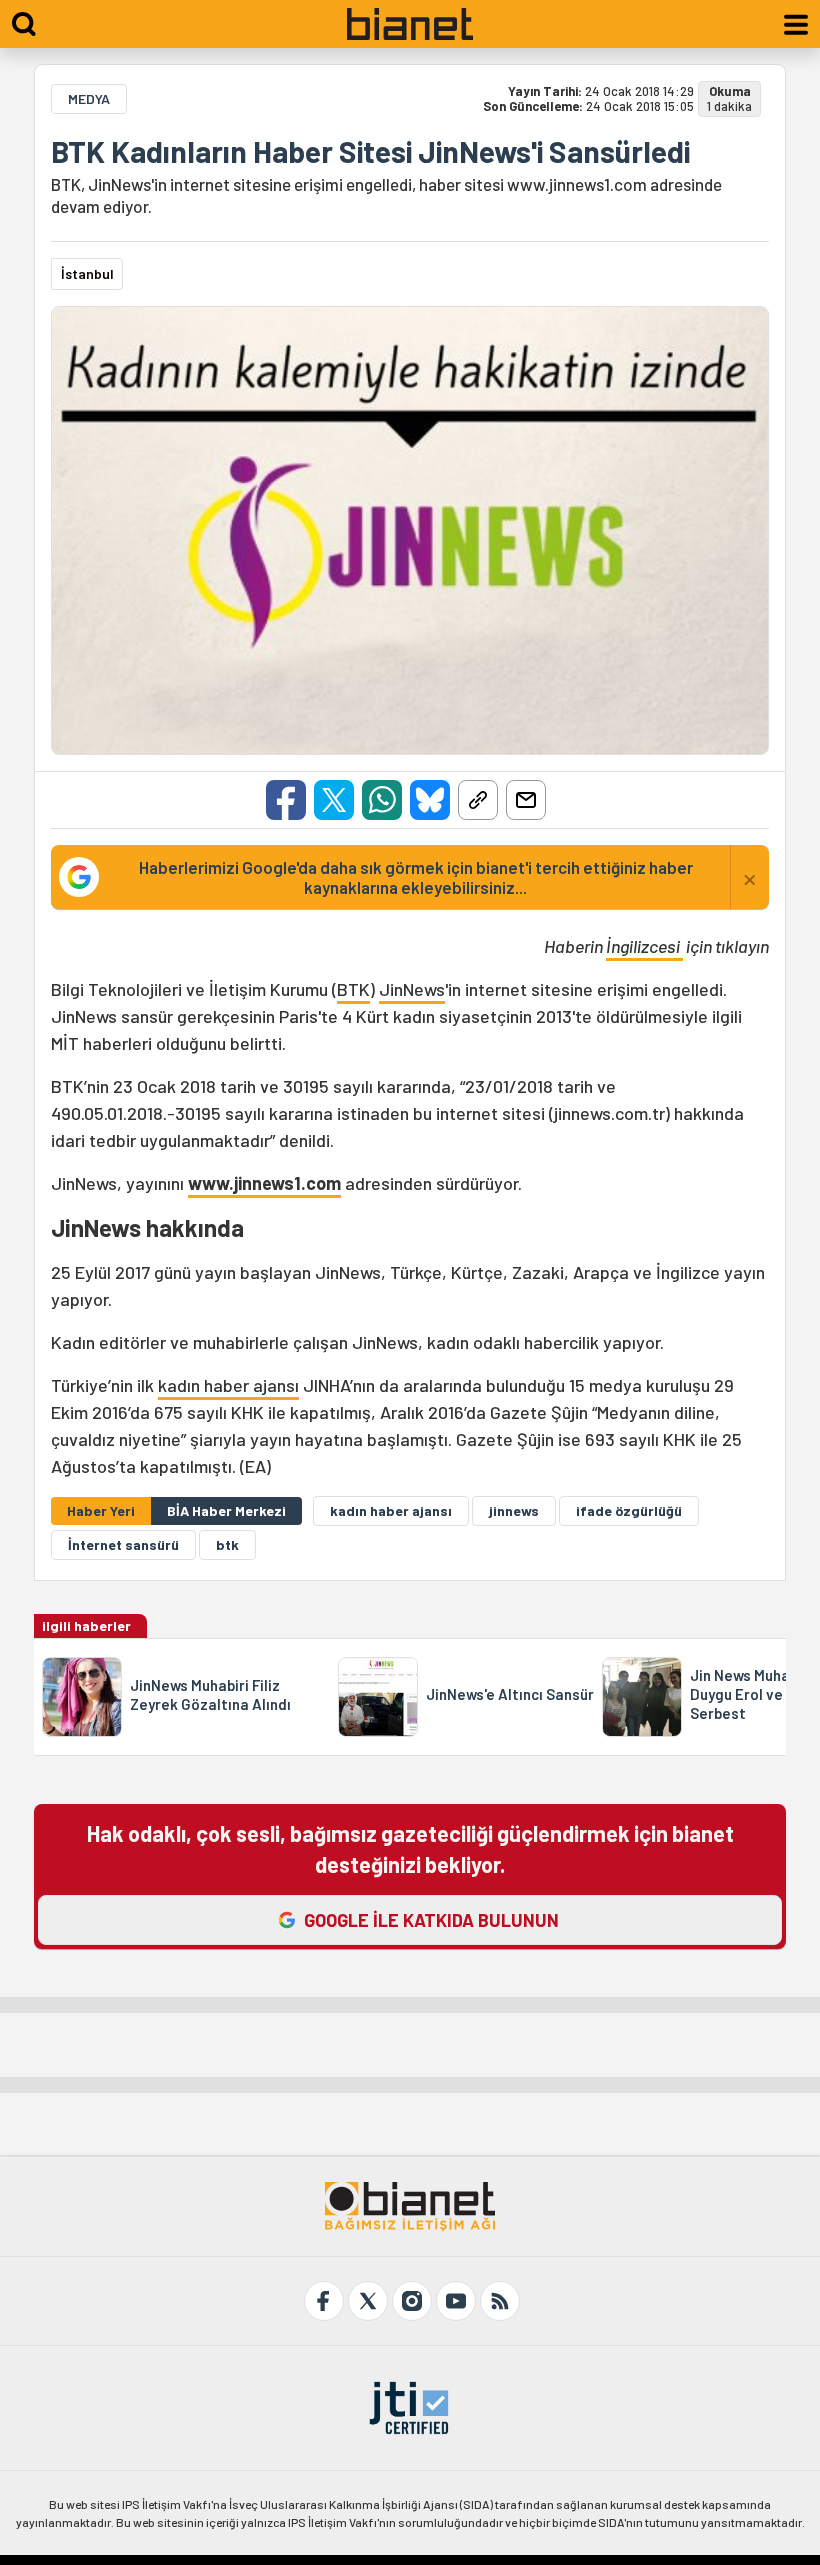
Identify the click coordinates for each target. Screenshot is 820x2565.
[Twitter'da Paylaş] (334, 800)
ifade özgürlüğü (629, 1510)
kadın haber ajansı (228, 1385)
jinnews (514, 1510)
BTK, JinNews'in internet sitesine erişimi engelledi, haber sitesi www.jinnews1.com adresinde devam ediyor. (386, 195)
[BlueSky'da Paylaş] (430, 800)
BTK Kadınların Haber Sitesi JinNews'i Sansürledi (370, 151)
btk (227, 1544)
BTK (353, 989)
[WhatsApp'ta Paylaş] (382, 800)
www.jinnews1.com (264, 1183)
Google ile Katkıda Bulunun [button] (431, 1920)
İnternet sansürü (123, 1544)
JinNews (412, 989)
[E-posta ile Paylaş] (526, 800)
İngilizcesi (644, 946)
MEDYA (89, 98)
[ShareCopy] (478, 800)
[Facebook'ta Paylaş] (286, 800)
